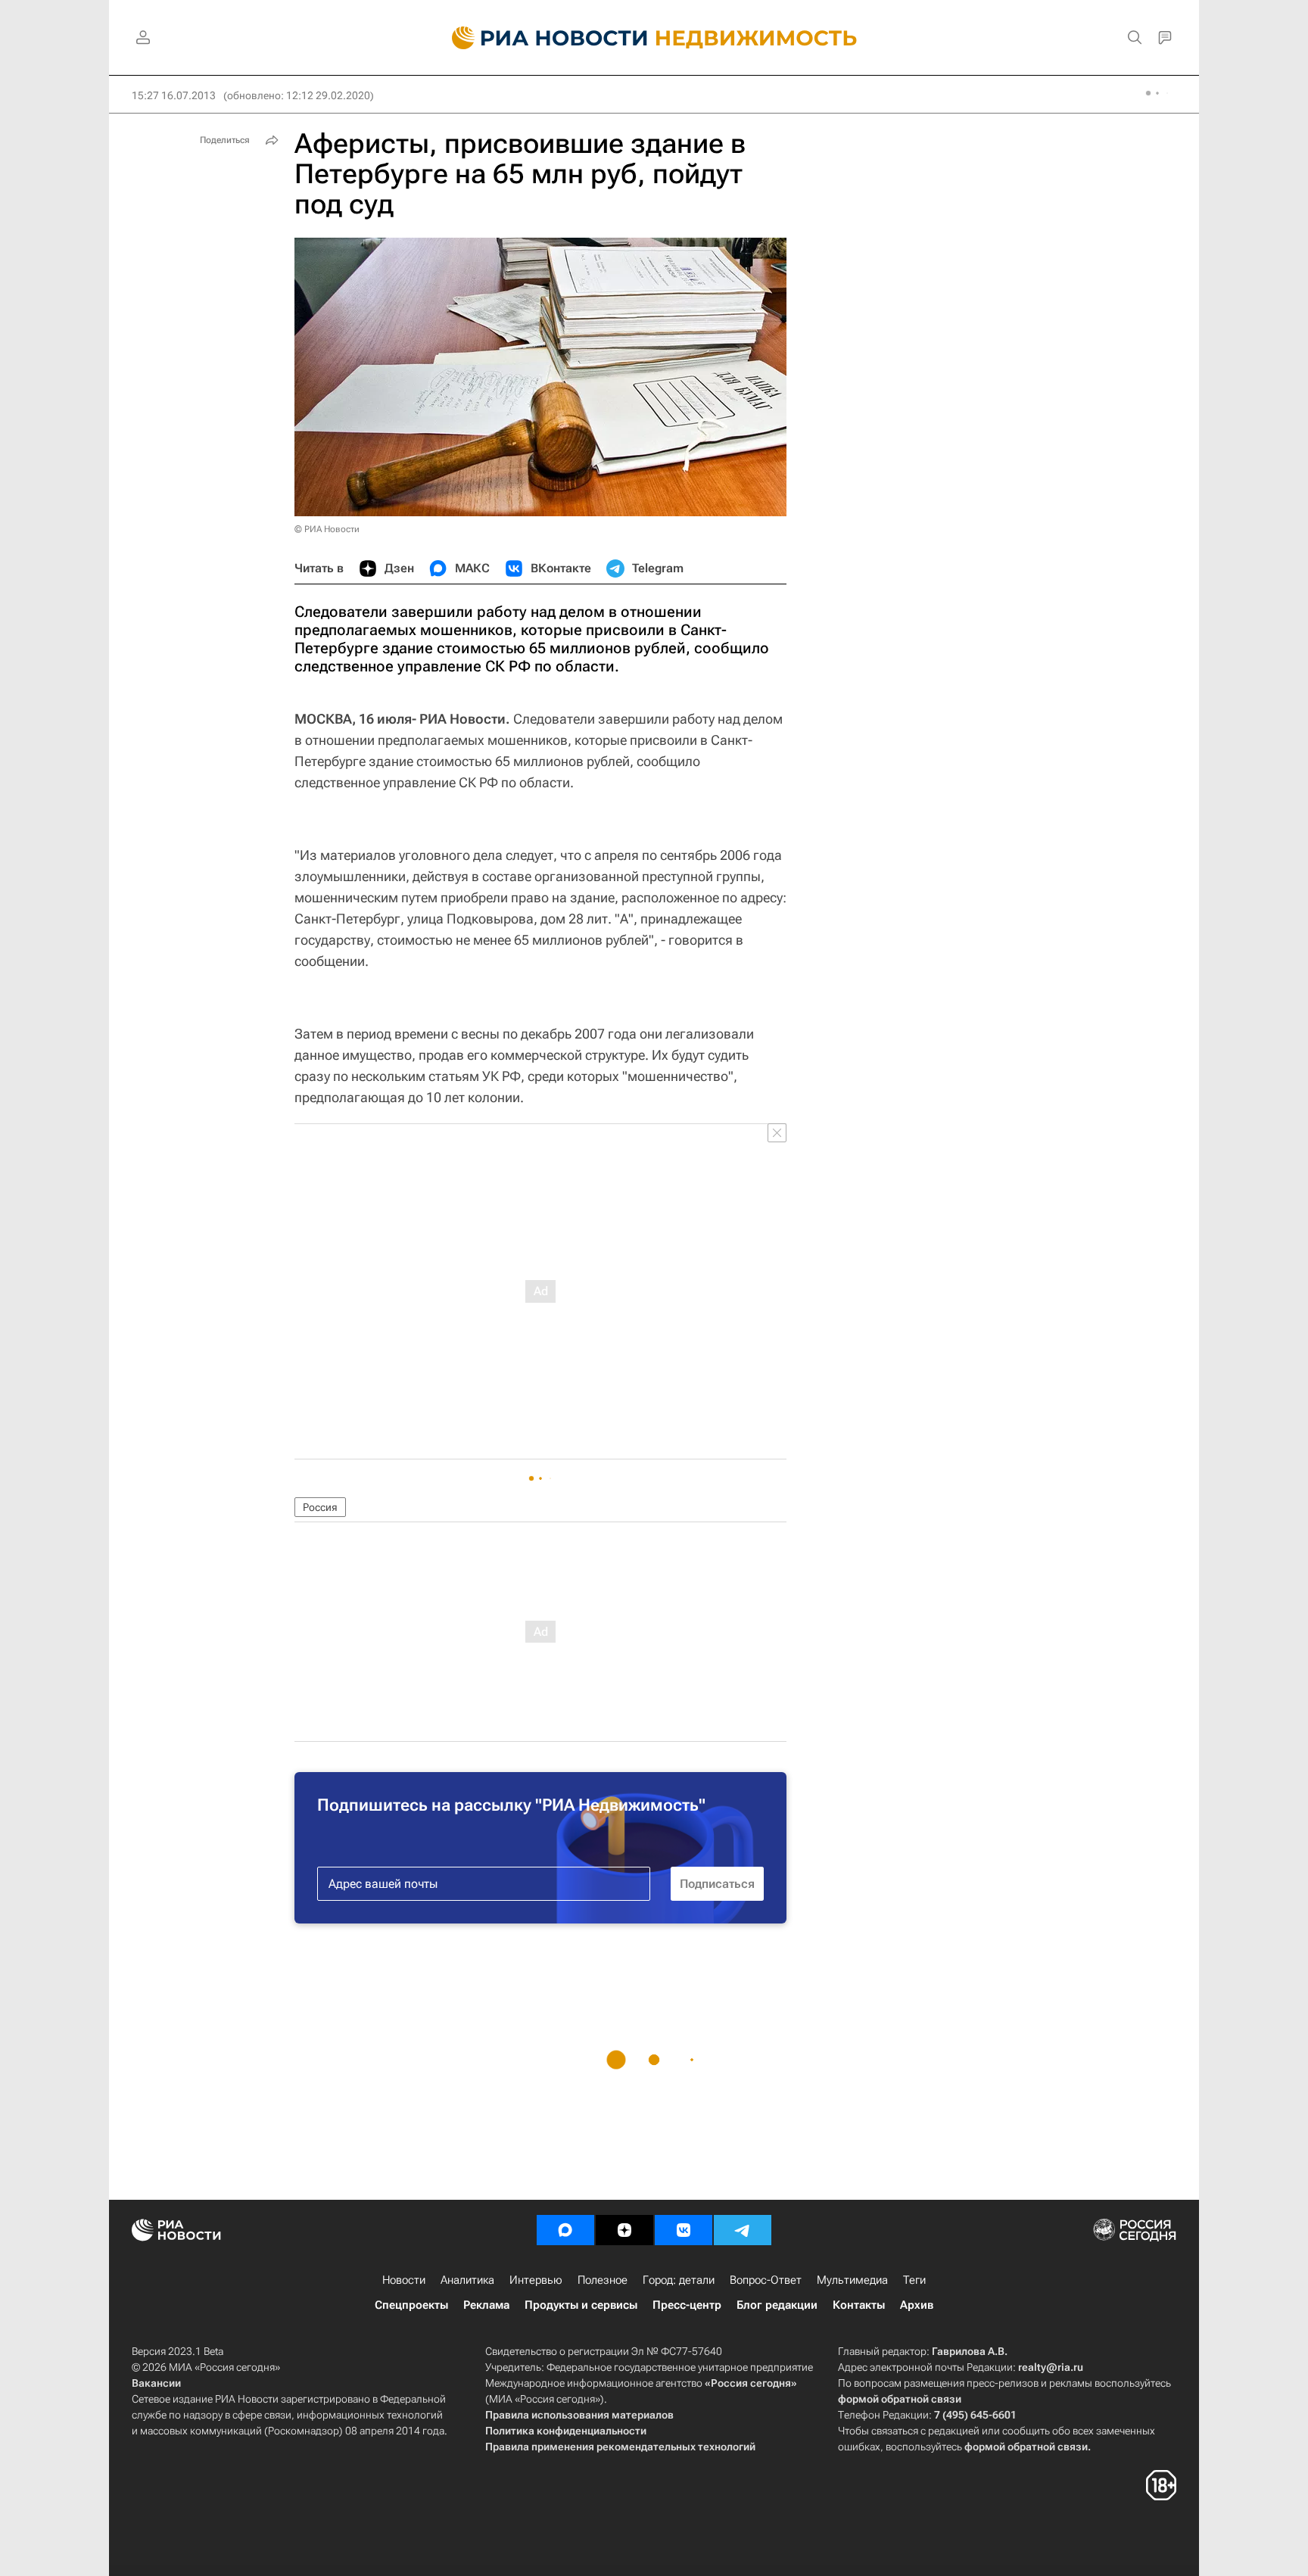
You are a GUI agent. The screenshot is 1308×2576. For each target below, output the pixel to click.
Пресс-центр (687, 2305)
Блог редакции (777, 2305)
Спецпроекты (411, 2305)
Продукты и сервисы (581, 2305)
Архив (917, 2305)
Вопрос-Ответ (766, 2280)
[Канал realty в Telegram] (743, 2230)
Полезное (603, 2280)
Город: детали (679, 2280)
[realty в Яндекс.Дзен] (624, 2230)
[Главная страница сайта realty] (654, 38)
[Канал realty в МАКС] (565, 2230)
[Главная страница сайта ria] (541, 38)
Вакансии (156, 2383)
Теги (914, 2280)
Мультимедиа (852, 2280)
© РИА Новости (327, 529)
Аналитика (467, 2280)
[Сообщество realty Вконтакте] (684, 2230)
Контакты (859, 2305)
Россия (320, 1507)
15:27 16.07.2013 (174, 95)
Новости (404, 2280)
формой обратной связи (900, 2399)
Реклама (486, 2305)
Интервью (536, 2280)
